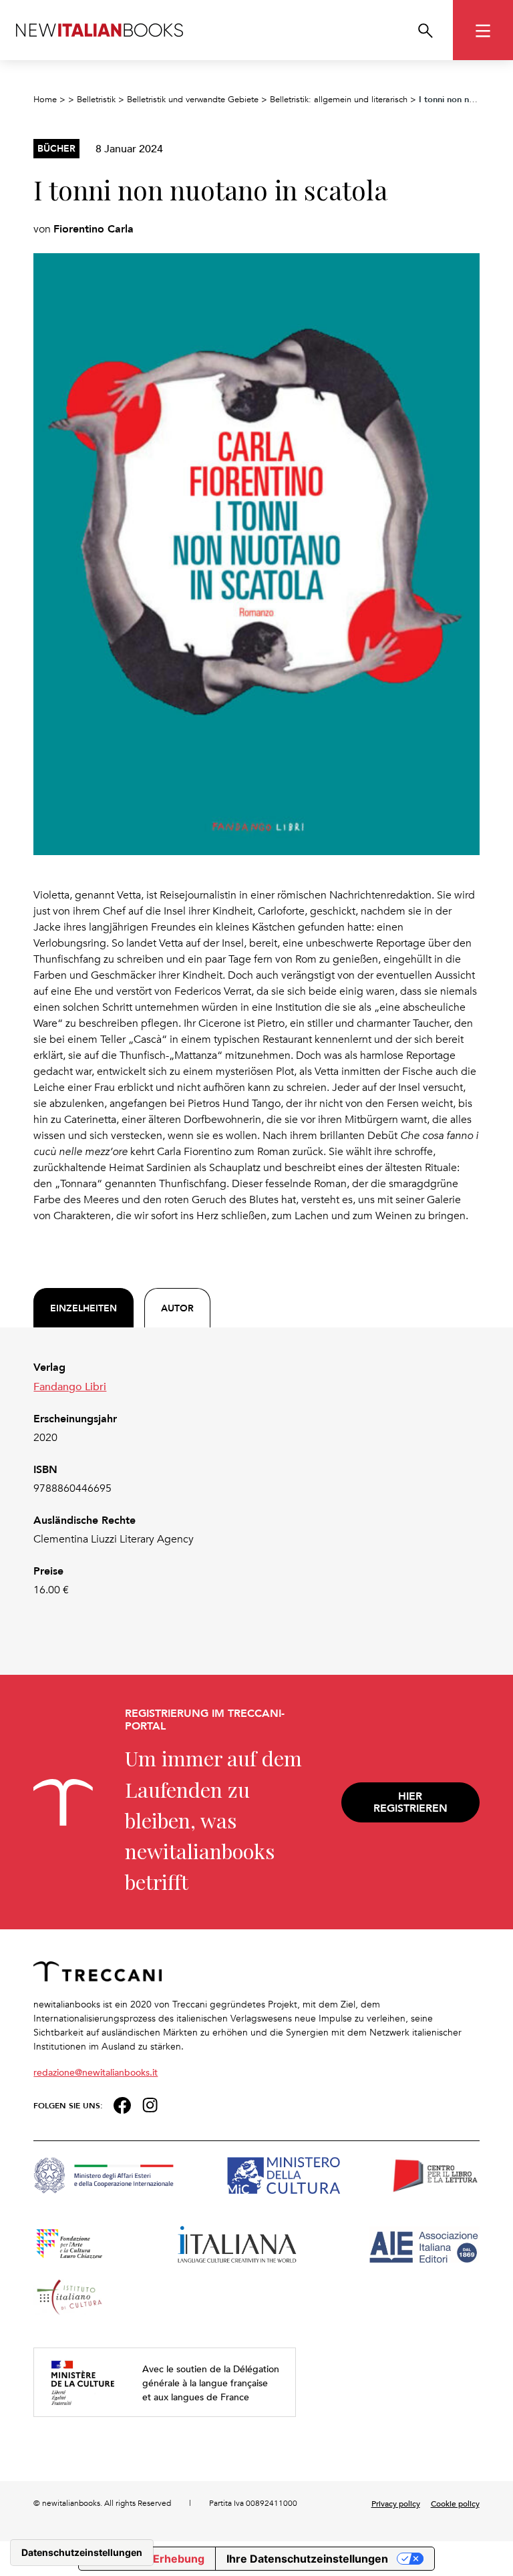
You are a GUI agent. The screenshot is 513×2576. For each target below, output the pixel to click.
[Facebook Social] (122, 2104)
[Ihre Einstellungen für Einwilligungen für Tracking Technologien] (82, 2553)
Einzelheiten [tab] (83, 1308)
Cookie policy (455, 2503)
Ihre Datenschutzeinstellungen (307, 2559)
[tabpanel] (256, 1479)
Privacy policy (396, 2503)
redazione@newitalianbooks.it (96, 2072)
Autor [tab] (177, 1308)
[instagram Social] (150, 2104)
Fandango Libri (70, 1386)
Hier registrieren (410, 1802)
